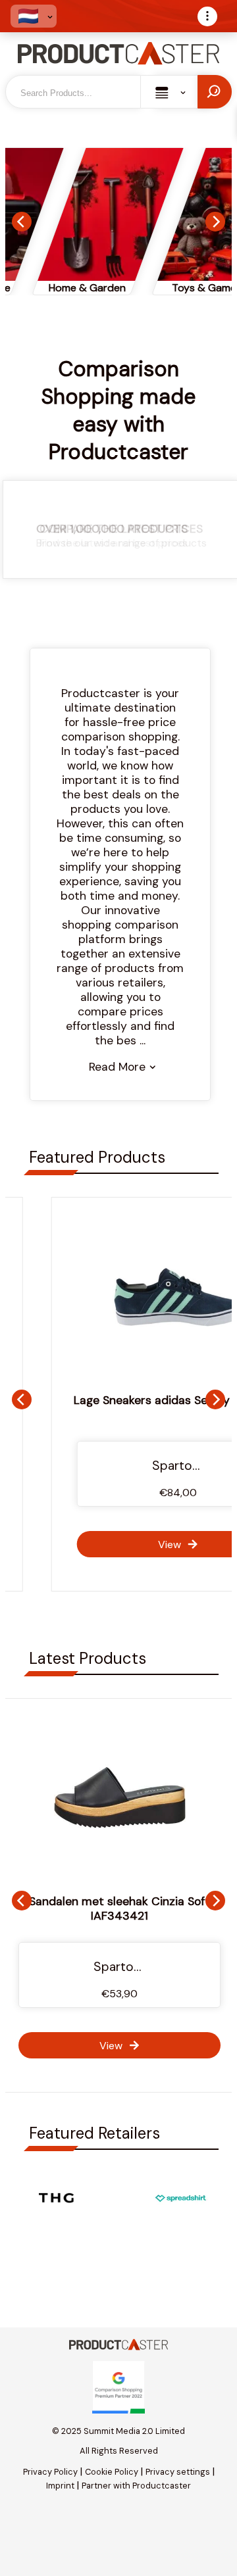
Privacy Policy (50, 2472)
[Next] (215, 222)
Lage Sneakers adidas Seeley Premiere (120, 1400)
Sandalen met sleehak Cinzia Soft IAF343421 (119, 1908)
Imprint (60, 2486)
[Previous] (22, 222)
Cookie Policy (112, 2472)
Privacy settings (178, 2472)
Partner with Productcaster (136, 2486)
